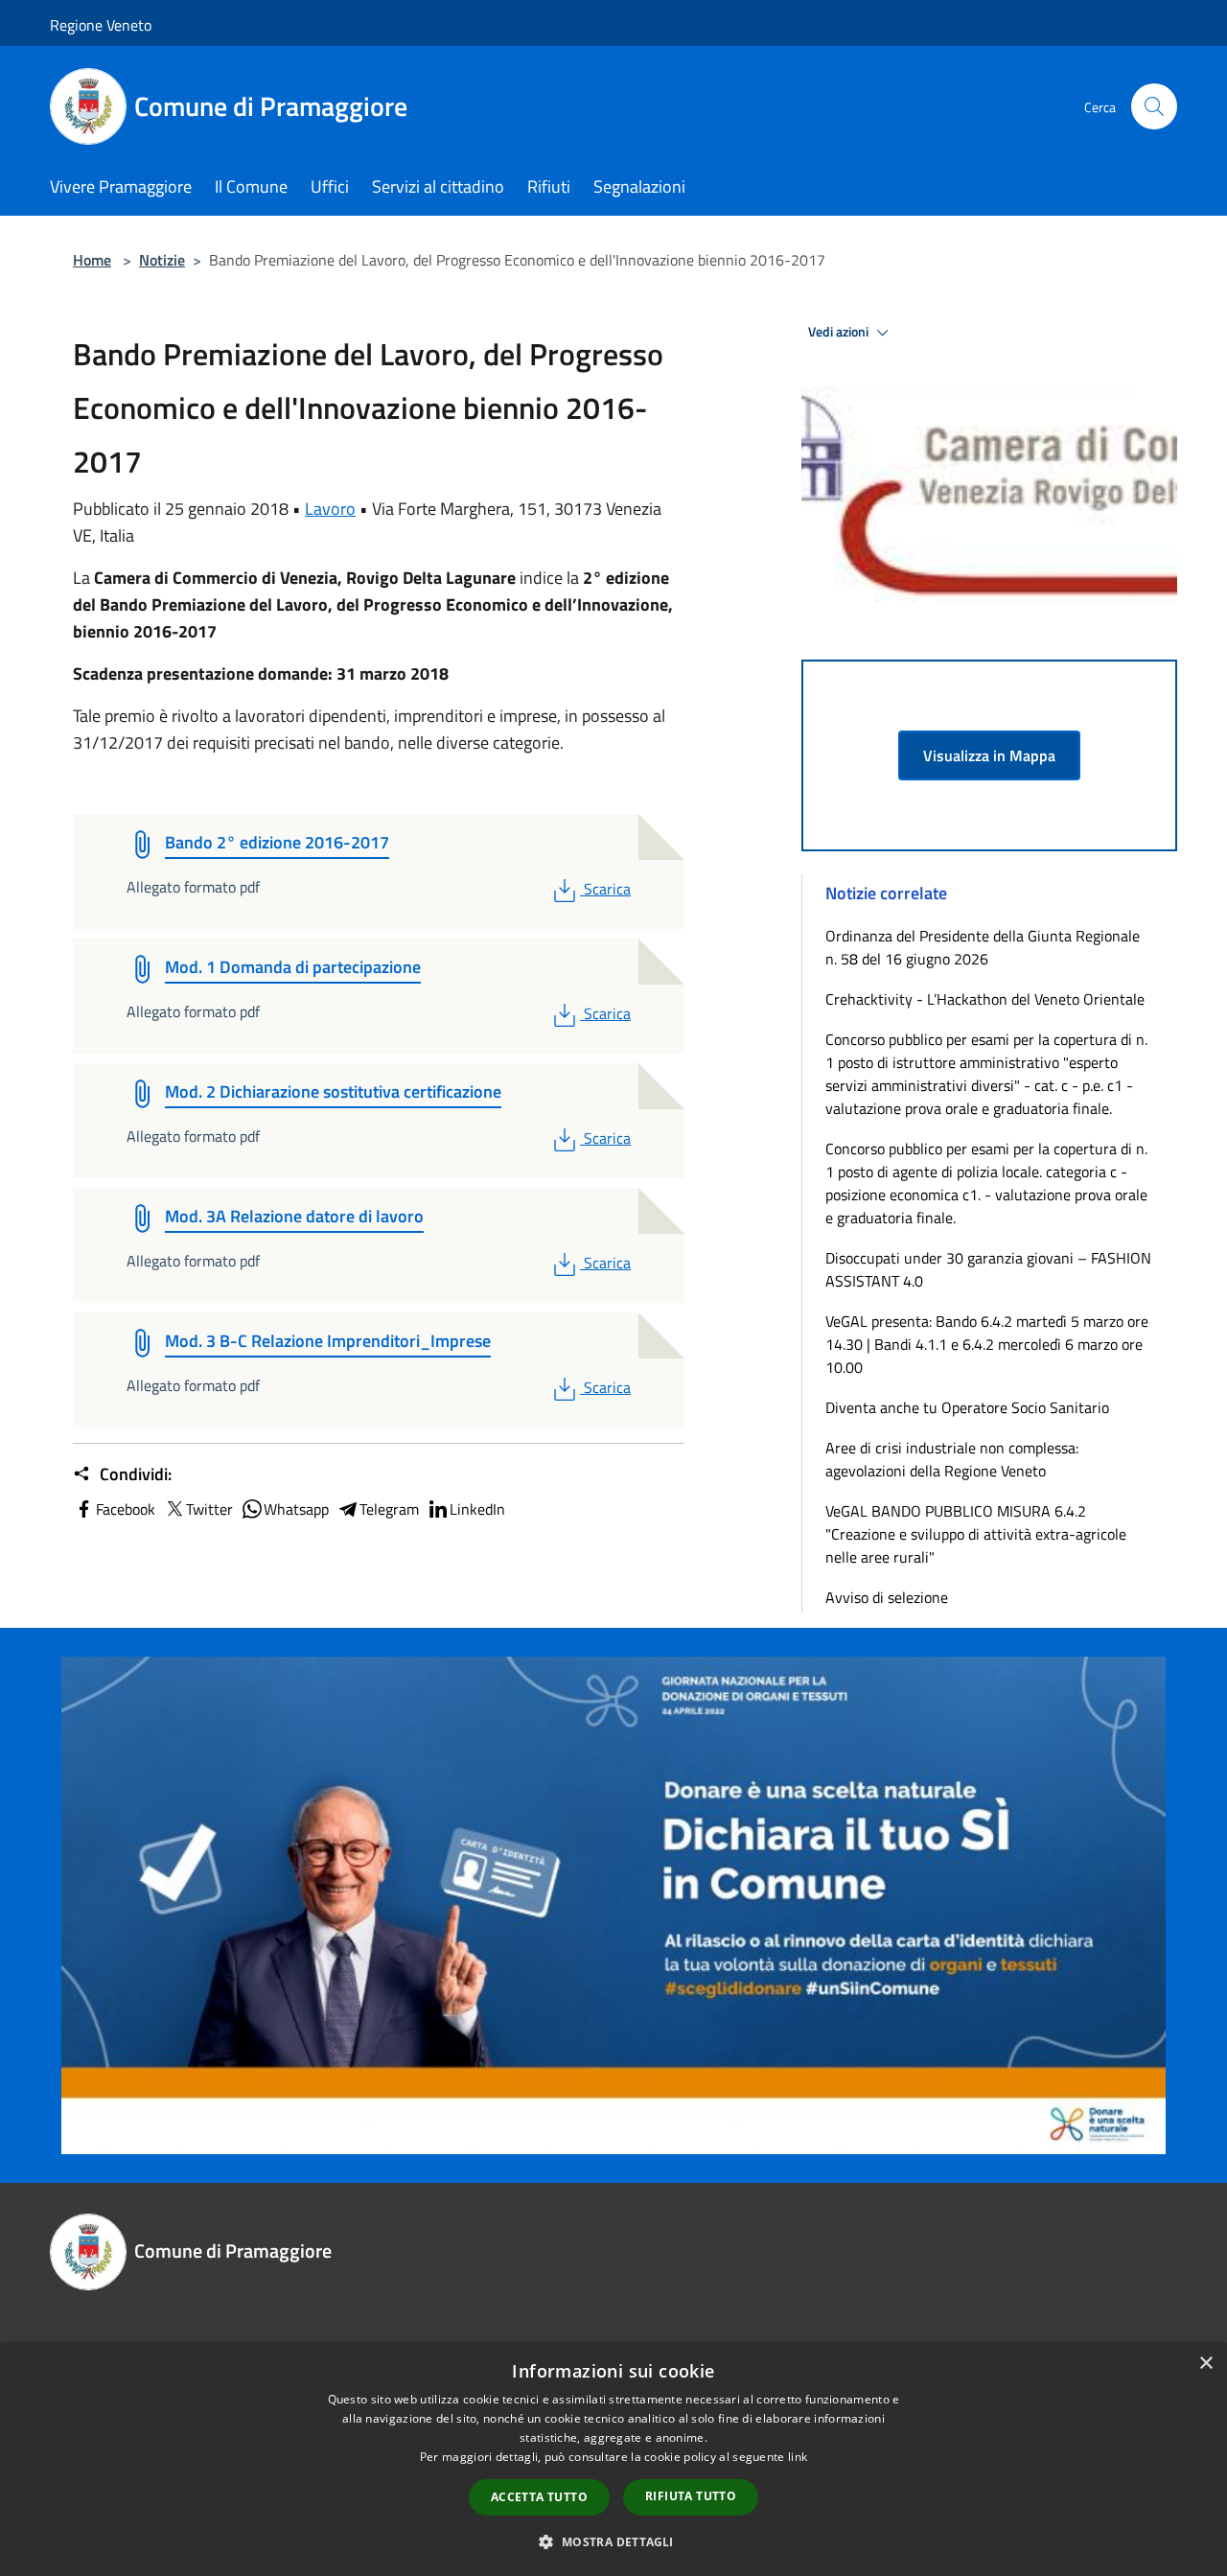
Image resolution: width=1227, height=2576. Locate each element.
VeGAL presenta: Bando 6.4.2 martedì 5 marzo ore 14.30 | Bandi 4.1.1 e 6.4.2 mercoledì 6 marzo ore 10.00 (987, 1344)
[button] (613, 2541)
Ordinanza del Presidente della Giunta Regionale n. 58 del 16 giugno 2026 (983, 947)
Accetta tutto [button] (539, 2497)
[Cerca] (1154, 106)
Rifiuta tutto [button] (691, 2496)
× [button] (1205, 2364)
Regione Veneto (101, 25)
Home (92, 260)
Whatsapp (296, 1509)
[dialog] (613, 2460)
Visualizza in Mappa (989, 755)
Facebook (126, 1509)
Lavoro (330, 509)
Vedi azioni (840, 332)
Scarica (607, 889)
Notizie (162, 260)
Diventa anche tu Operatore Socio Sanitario (967, 1407)
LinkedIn (477, 1509)
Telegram (389, 1509)
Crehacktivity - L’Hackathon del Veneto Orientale (985, 999)
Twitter (209, 1509)
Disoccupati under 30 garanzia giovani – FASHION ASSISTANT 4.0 (988, 1269)
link (798, 2457)
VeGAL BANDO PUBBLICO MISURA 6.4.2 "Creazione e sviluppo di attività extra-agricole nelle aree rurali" (976, 1534)
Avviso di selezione (887, 1597)
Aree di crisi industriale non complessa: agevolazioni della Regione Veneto (952, 1459)
